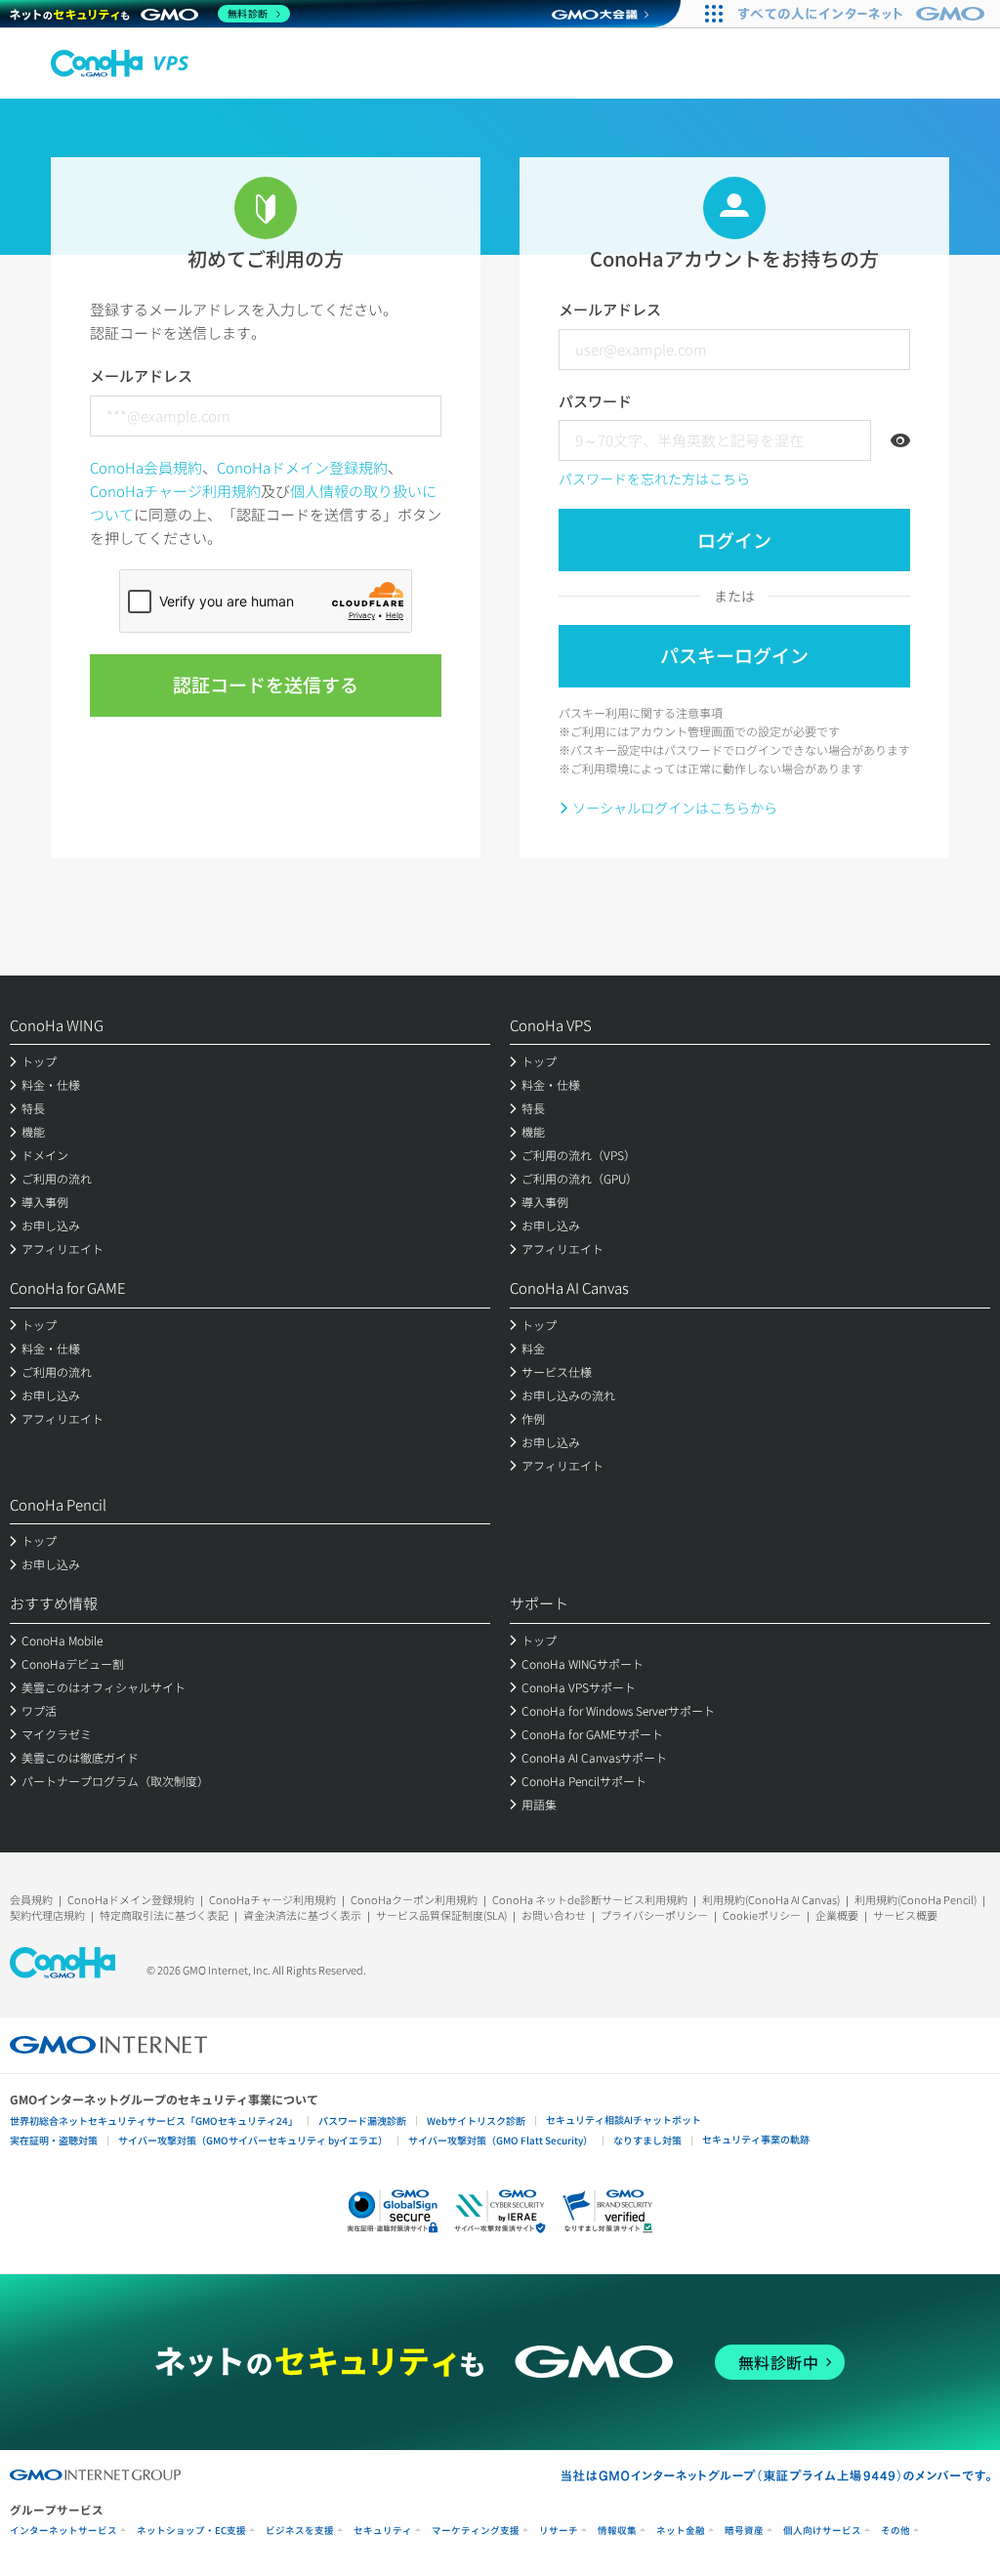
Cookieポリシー (762, 1915)
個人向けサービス (822, 2531)
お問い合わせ (554, 1915)
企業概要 (837, 1915)
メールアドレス (141, 375)
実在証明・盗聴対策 (54, 2140)
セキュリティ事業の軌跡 (756, 2139)
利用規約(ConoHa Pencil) (916, 1899)
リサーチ (559, 2531)
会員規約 (31, 1899)
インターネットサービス (63, 2531)
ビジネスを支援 (300, 2531)
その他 (896, 2531)
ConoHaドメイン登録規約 (302, 467)
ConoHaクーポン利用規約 (414, 1899)
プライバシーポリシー (654, 1915)
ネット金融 (681, 2531)
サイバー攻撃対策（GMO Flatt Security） (500, 2140)
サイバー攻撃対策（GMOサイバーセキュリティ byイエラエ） (253, 2140)
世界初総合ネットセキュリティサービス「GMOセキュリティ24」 (154, 2120)
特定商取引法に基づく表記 (164, 1915)
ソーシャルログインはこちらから (675, 808)
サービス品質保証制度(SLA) (441, 1915)
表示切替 (900, 440)
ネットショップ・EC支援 (191, 2531)
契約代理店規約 (47, 1915)
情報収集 (617, 2531)
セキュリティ (383, 2531)
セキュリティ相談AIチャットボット (624, 2119)
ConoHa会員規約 (146, 467)
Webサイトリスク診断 (476, 2120)
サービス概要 (905, 1915)
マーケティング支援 (476, 2531)
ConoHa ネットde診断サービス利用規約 (590, 1899)
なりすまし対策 (647, 2140)
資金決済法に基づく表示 (302, 1915)
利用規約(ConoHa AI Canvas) (771, 1899)
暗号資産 (744, 2531)
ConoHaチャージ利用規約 (175, 491)
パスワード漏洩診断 (362, 2120)
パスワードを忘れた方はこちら (654, 478)
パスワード (595, 401)
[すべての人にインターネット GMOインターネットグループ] (864, 14)
